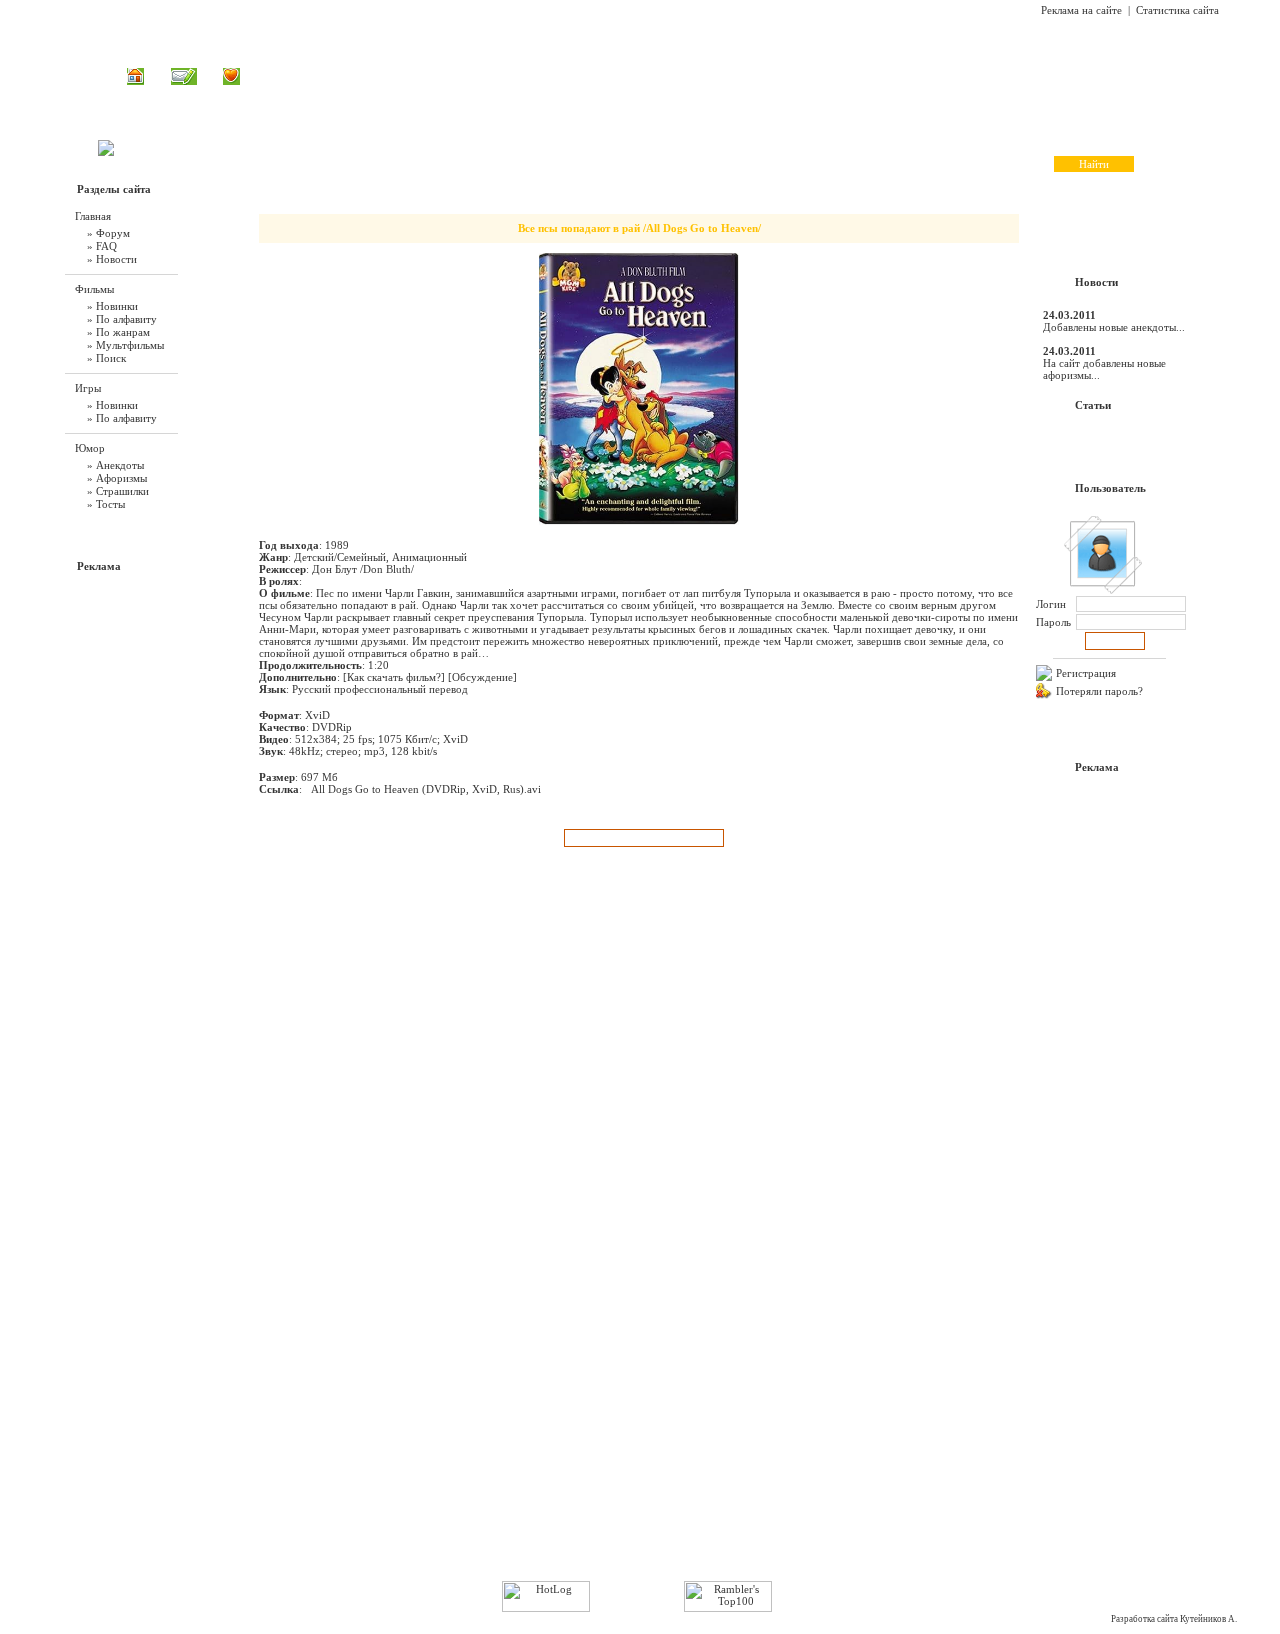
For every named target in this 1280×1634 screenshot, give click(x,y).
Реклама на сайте (1081, 10)
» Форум (108, 233)
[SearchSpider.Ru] (106, 152)
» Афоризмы (117, 478)
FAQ (724, 76)
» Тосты (106, 504)
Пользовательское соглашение (204, 1555)
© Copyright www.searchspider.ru (646, 1555)
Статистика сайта (1177, 10)
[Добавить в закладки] (231, 81)
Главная (502, 76)
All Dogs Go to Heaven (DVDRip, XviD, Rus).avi (426, 789)
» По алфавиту (122, 319)
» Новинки (112, 306)
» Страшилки (118, 491)
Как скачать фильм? (394, 677)
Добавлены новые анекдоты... (1114, 327)
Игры (622, 76)
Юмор (674, 76)
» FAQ (102, 246)
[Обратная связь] (184, 81)
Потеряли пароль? (1099, 691)
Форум (775, 76)
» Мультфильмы (125, 345)
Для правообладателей (1088, 1555)
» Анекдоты (115, 465)
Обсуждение (482, 677)
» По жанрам (118, 332)
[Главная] (135, 81)
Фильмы (565, 76)
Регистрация (1086, 673)
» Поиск (106, 358)
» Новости (112, 259)
